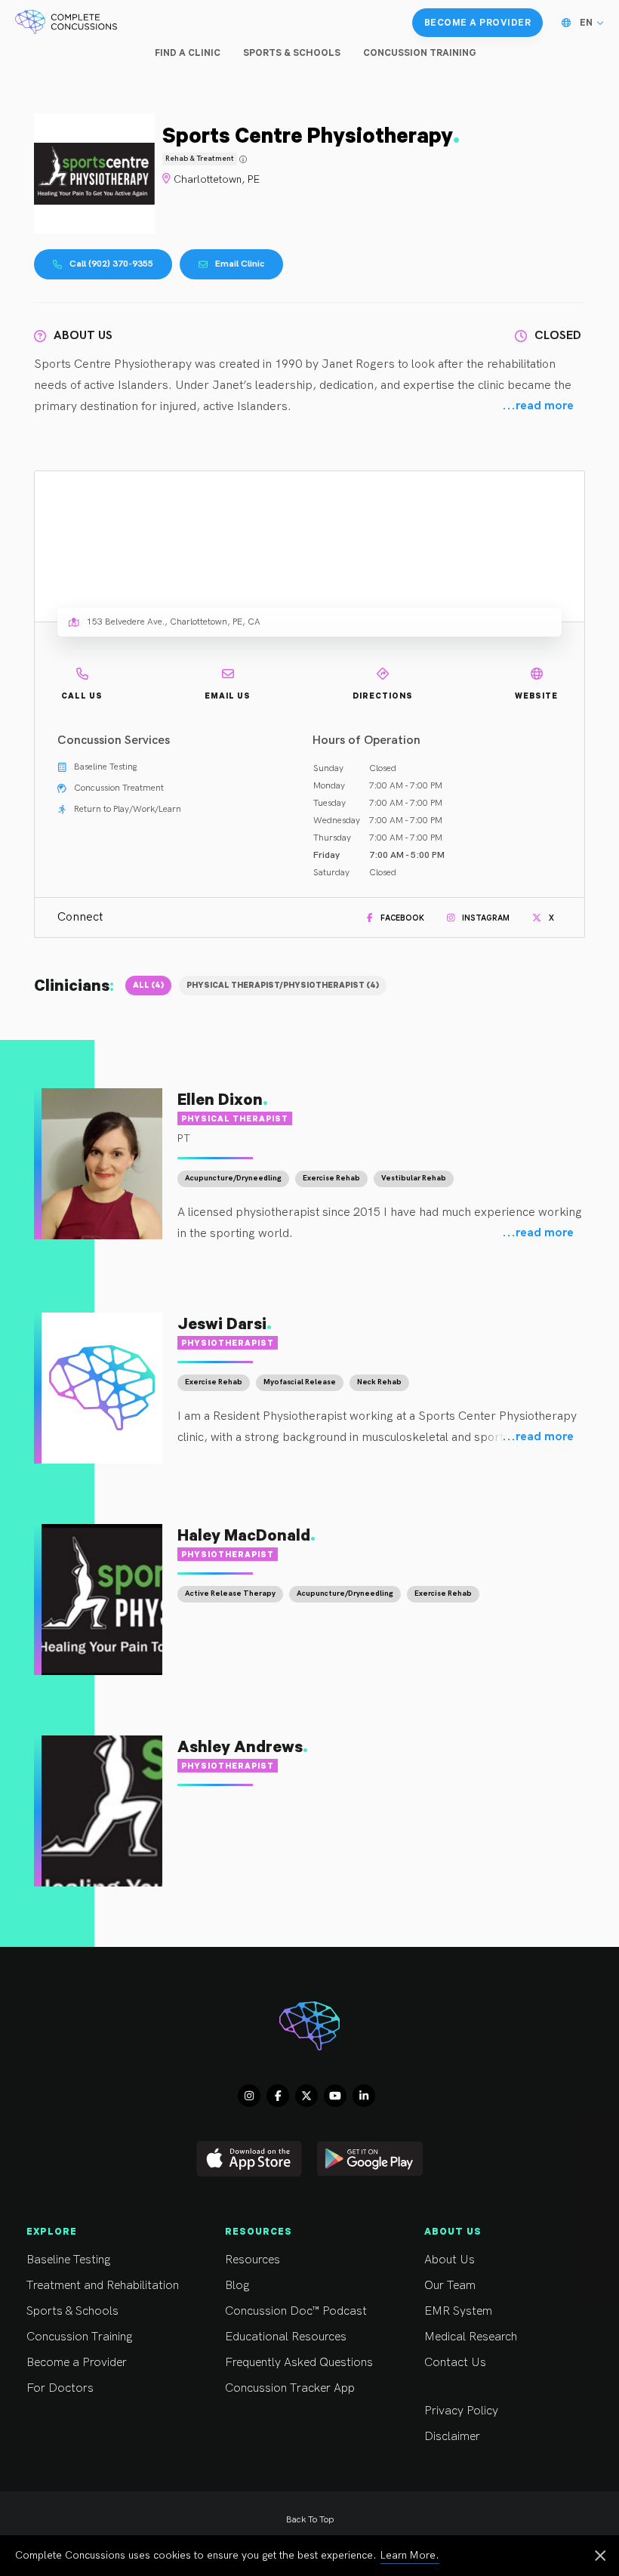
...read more (538, 406)
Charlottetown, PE (217, 179)
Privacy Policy (461, 2411)
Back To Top (310, 2520)
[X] (306, 2096)
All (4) (148, 985)
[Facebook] (278, 2096)
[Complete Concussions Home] (66, 23)
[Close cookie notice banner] (600, 2557)
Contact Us (455, 2363)
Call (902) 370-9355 (111, 264)
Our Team (450, 2286)
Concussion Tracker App (290, 2388)
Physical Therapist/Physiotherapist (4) (283, 985)
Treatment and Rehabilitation (103, 2286)
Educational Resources (286, 2337)
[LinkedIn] (364, 2096)
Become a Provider (77, 2363)
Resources (253, 2260)
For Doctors (60, 2388)
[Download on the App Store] (249, 2159)
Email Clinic (240, 264)
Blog (237, 2286)
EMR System (458, 2311)
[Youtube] (335, 2096)
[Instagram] (249, 2096)
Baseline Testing (68, 2260)
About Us (450, 2260)
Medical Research (471, 2337)
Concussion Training (79, 2337)
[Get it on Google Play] (370, 2159)
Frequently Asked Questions (299, 2363)
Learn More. (410, 2555)
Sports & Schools (72, 2311)
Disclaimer (452, 2437)
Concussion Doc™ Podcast (296, 2311)
